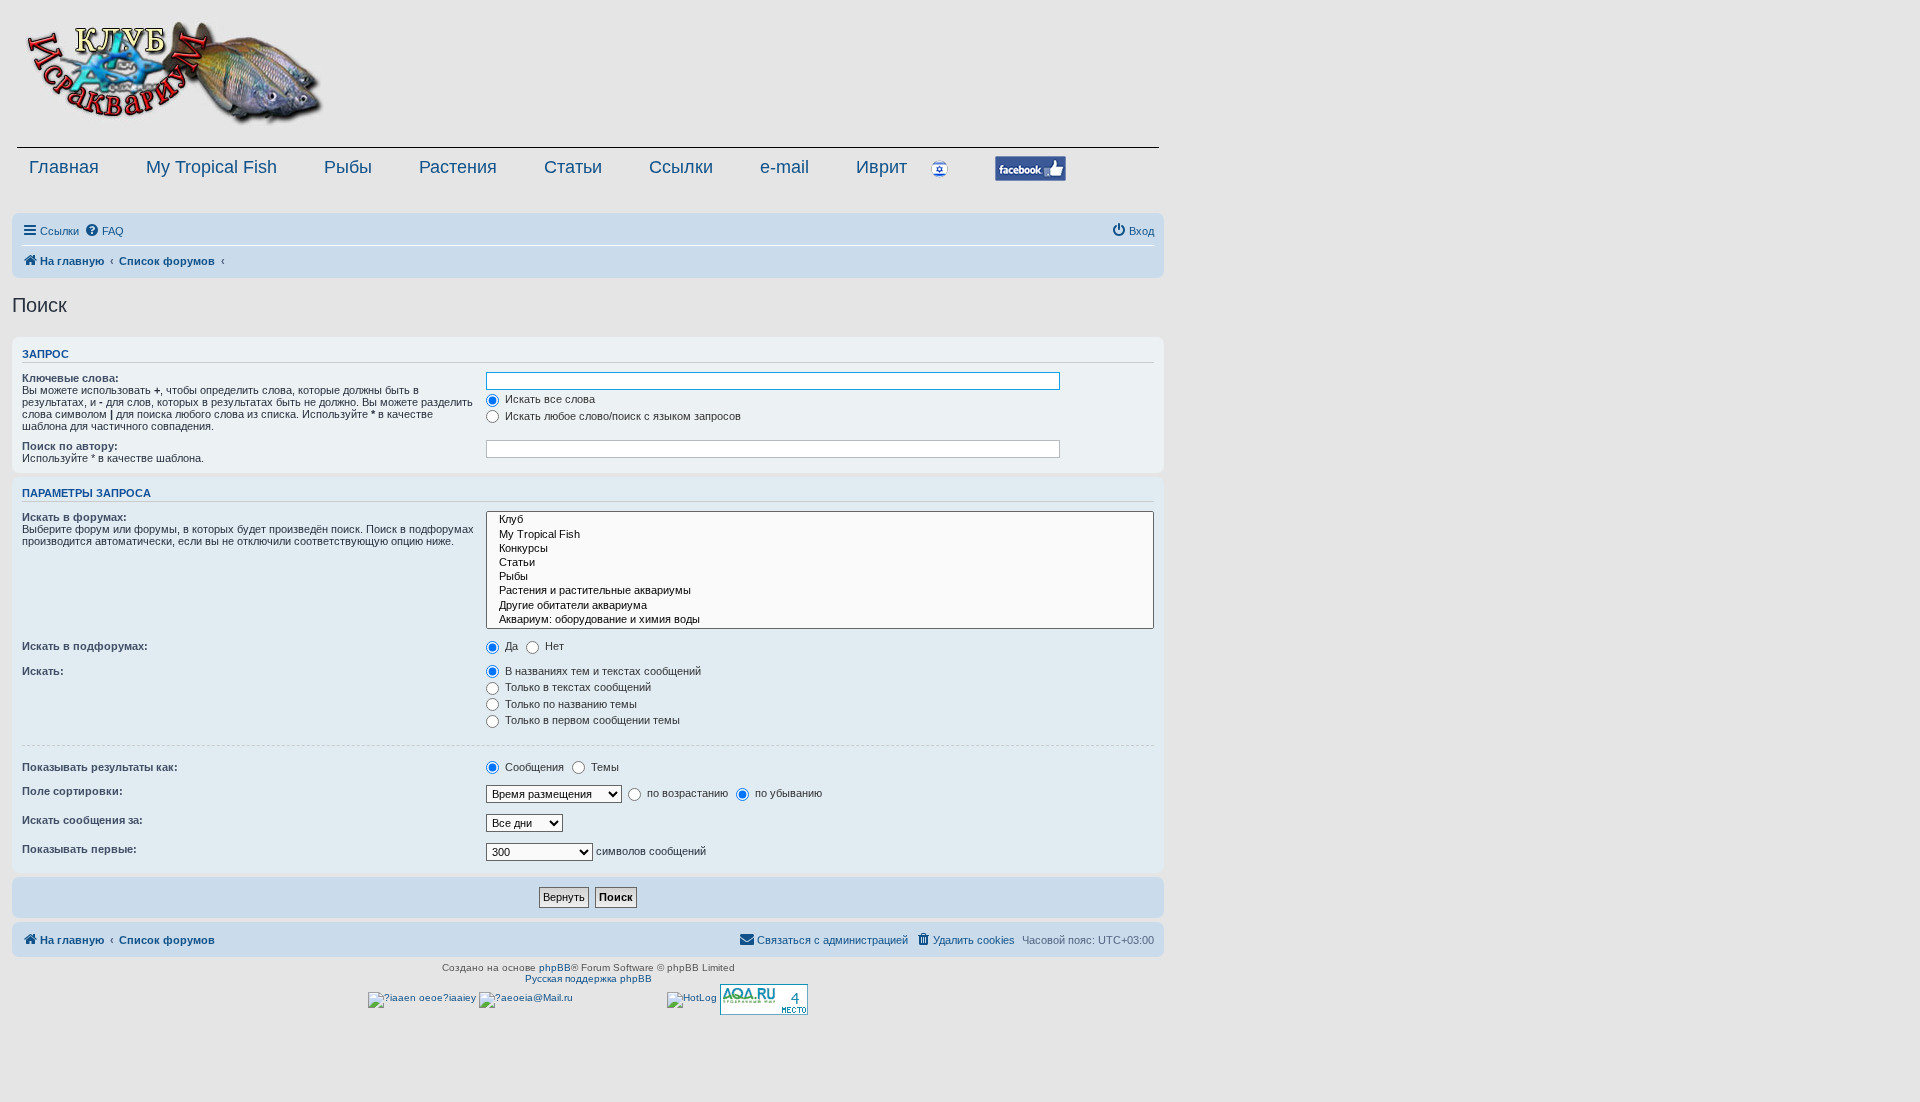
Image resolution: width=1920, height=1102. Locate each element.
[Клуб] (820, 520)
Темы (603, 767)
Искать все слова (548, 399)
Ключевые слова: (70, 378)
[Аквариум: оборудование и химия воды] (820, 620)
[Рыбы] (820, 577)
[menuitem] (104, 231)
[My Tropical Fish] (820, 535)
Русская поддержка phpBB (588, 978)
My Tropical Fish (211, 167)
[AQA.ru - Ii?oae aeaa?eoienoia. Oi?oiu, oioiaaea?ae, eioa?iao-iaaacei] (764, 999)
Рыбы (348, 167)
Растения (458, 167)
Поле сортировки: (72, 791)
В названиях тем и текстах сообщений (601, 671)
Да (510, 646)
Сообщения (533, 767)
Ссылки (681, 167)
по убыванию (787, 793)
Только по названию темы (569, 704)
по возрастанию (686, 793)
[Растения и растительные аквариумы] (820, 591)
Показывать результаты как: (100, 767)
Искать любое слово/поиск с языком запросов (621, 416)
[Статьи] (820, 563)
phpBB (555, 967)
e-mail (784, 167)
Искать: (43, 671)
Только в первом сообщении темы (591, 720)
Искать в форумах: (74, 517)
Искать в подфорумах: (85, 646)
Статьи (573, 167)
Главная (64, 167)
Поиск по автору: (70, 446)
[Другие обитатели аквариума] (820, 606)
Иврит (881, 167)
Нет (553, 646)
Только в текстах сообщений (576, 687)
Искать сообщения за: (82, 820)
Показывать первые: (79, 849)
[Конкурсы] (820, 549)
